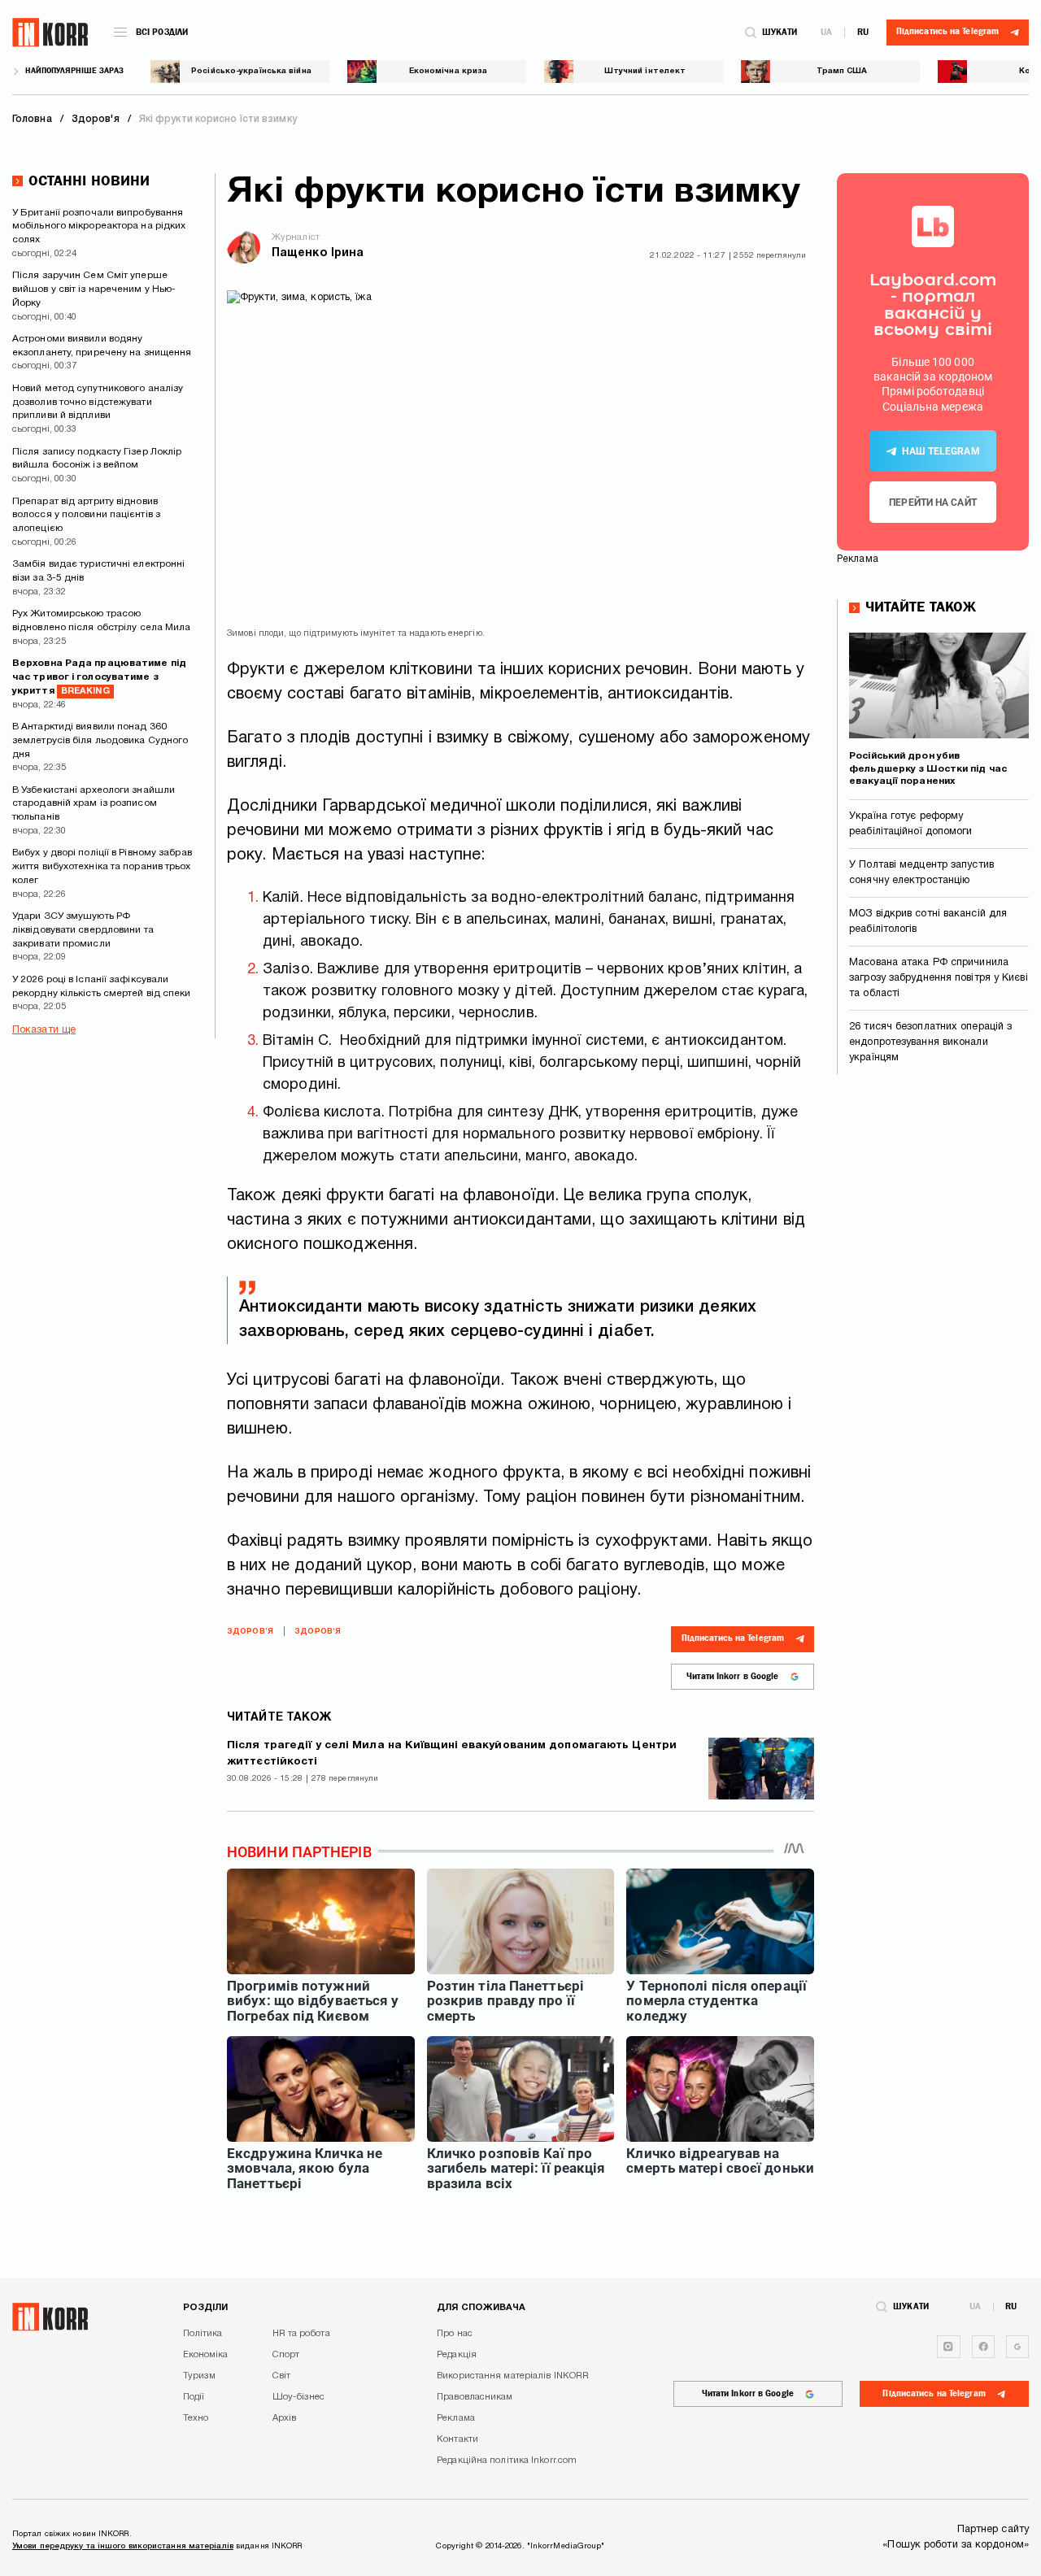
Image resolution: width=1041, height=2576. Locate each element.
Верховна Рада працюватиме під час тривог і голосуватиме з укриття (99, 677)
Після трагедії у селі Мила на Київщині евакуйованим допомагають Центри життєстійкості (452, 1754)
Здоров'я (250, 1632)
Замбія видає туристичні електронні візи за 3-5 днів (98, 571)
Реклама (456, 2418)
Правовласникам (475, 2397)
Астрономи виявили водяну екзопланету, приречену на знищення (102, 346)
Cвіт (281, 2376)
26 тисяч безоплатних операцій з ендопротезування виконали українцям (930, 1042)
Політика (203, 2334)
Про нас (455, 2334)
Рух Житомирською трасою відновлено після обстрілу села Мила (102, 620)
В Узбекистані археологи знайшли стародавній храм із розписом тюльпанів (94, 804)
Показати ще (44, 1030)
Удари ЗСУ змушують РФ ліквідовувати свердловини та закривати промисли (83, 930)
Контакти (457, 2439)
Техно (196, 2418)
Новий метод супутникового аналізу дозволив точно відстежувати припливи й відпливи (98, 402)
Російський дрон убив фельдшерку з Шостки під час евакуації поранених (928, 768)
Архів (285, 2418)
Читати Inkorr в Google (732, 1676)
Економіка (206, 2355)
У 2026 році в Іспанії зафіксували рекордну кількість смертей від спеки (102, 986)
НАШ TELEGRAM (941, 451)
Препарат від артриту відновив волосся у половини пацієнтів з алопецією (86, 515)
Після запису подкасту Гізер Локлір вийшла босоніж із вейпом (97, 459)
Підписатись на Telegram (733, 1638)
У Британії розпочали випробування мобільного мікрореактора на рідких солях (99, 226)
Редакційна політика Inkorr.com (507, 2461)
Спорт (286, 2355)
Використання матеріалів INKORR (513, 2376)
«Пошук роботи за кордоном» (956, 2545)
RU (863, 32)
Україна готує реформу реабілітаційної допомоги (910, 824)
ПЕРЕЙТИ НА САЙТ (933, 503)
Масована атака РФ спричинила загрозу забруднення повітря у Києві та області (939, 978)
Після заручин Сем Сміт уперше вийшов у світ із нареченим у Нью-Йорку (94, 289)
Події (194, 2397)
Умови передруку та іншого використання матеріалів (123, 2546)
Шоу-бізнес (299, 2397)
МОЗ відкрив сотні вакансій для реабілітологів (928, 922)
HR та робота (301, 2334)
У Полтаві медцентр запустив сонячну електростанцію (921, 873)
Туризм (200, 2376)
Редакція (457, 2355)
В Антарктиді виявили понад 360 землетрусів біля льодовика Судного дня (100, 740)
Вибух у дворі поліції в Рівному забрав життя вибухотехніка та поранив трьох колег (102, 866)
